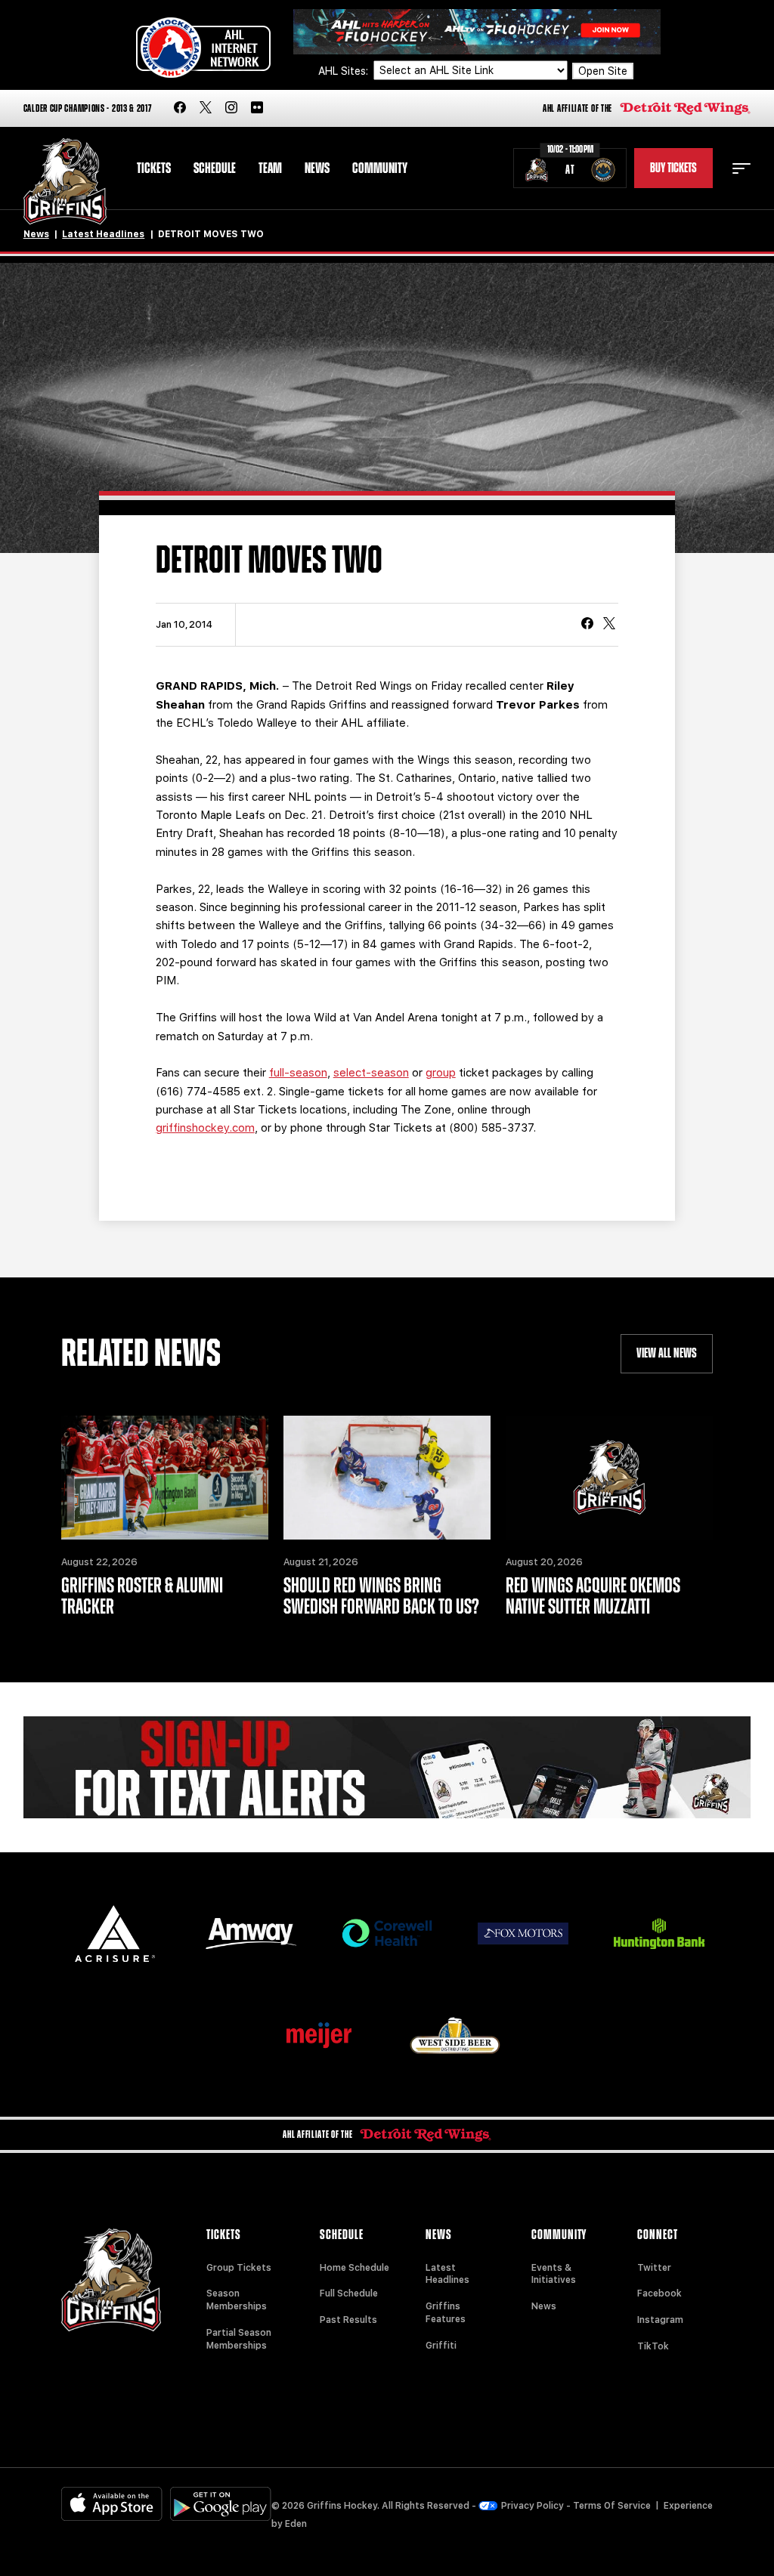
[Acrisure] (115, 1934)
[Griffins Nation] (387, 1767)
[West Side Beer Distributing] (455, 2035)
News (317, 168)
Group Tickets (239, 2268)
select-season (371, 1073)
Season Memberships (237, 2300)
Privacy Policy (533, 2506)
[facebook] (180, 108)
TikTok (653, 2346)
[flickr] (257, 108)
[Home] (65, 182)
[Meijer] (319, 2035)
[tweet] (609, 625)
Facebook (659, 2293)
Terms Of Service (612, 2506)
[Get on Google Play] (221, 2504)
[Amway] (251, 1934)
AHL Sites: (345, 71)
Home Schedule (354, 2268)
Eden (296, 2524)
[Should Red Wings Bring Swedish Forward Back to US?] (387, 1478)
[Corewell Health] (387, 1934)
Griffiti (441, 2346)
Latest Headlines (103, 234)
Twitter (654, 2268)
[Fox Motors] (523, 1933)
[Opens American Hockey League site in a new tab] (203, 48)
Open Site (603, 71)
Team (270, 168)
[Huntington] (659, 1934)
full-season (298, 1073)
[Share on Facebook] (587, 625)
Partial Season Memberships (239, 2339)
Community (380, 168)
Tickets (154, 168)
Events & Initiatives (554, 2274)
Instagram (660, 2320)
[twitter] (206, 108)
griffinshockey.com (205, 1128)
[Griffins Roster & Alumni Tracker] (165, 1478)
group (441, 1073)
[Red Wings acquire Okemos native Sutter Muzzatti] (609, 1478)
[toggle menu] (741, 168)
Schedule (215, 168)
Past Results (348, 2320)
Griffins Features (446, 2313)
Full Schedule (349, 2293)
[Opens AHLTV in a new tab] (477, 31)
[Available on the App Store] (112, 2504)
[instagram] (231, 108)
